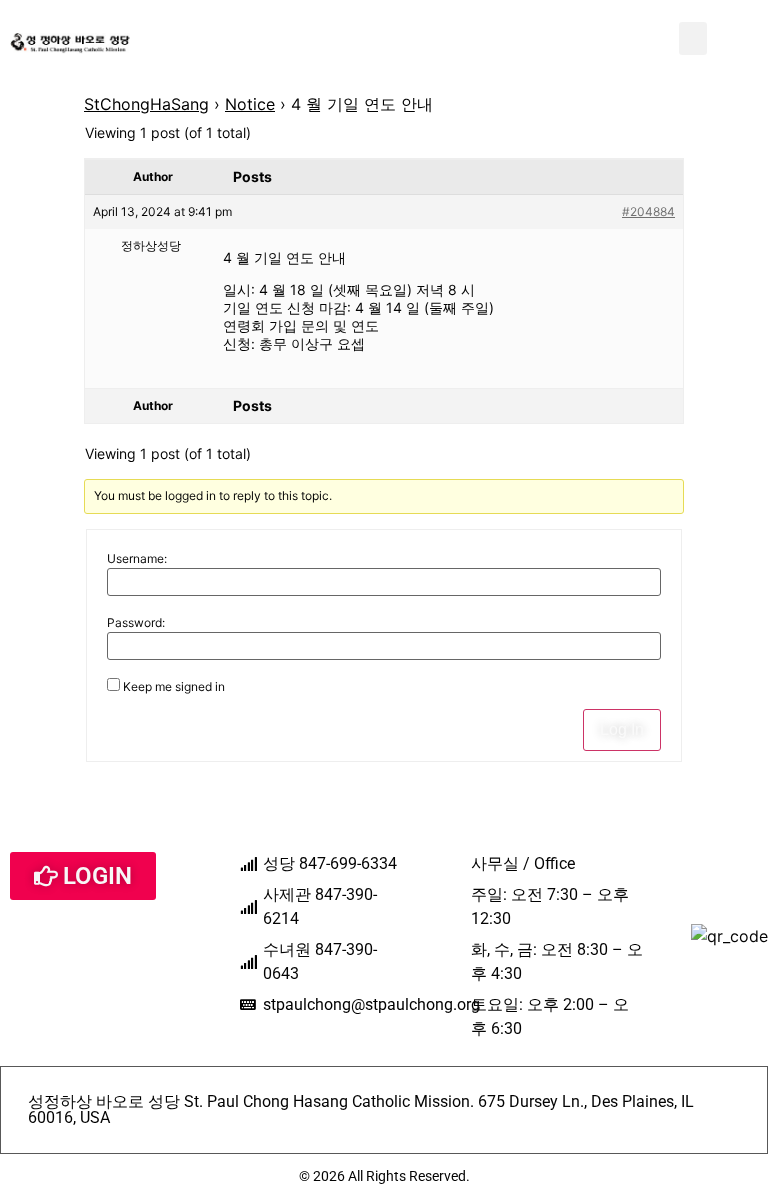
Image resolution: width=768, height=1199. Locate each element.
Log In (622, 729)
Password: (136, 623)
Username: (137, 559)
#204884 (648, 211)
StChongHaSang (146, 104)
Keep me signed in (174, 687)
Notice (250, 104)
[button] (693, 38)
